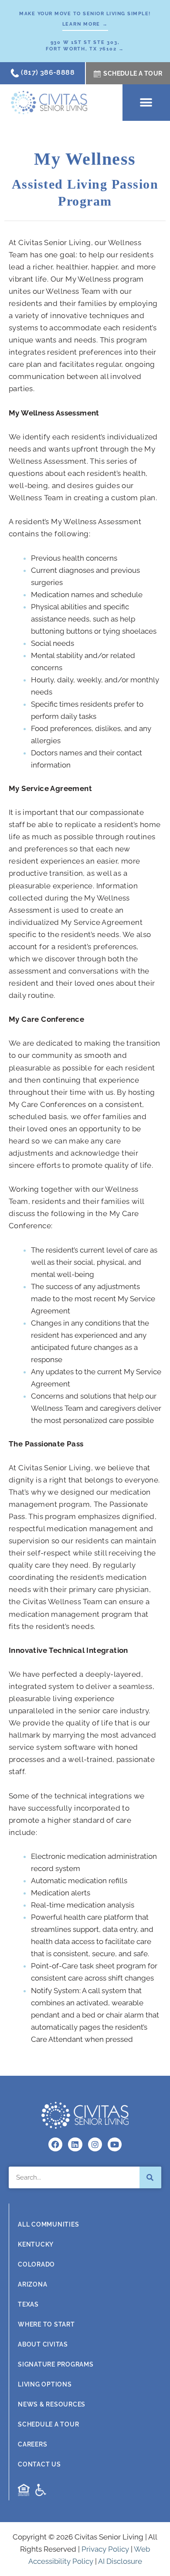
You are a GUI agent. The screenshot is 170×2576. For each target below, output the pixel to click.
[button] (146, 102)
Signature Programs (56, 2364)
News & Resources (52, 2404)
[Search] (150, 2177)
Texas (28, 2304)
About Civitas (43, 2344)
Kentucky (36, 2244)
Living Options (45, 2384)
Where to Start (46, 2324)
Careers (32, 2444)
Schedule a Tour (48, 2424)
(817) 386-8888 (47, 72)
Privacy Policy (105, 2549)
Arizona (32, 2284)
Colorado (36, 2264)
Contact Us (39, 2464)
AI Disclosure (120, 2561)
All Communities (48, 2224)
